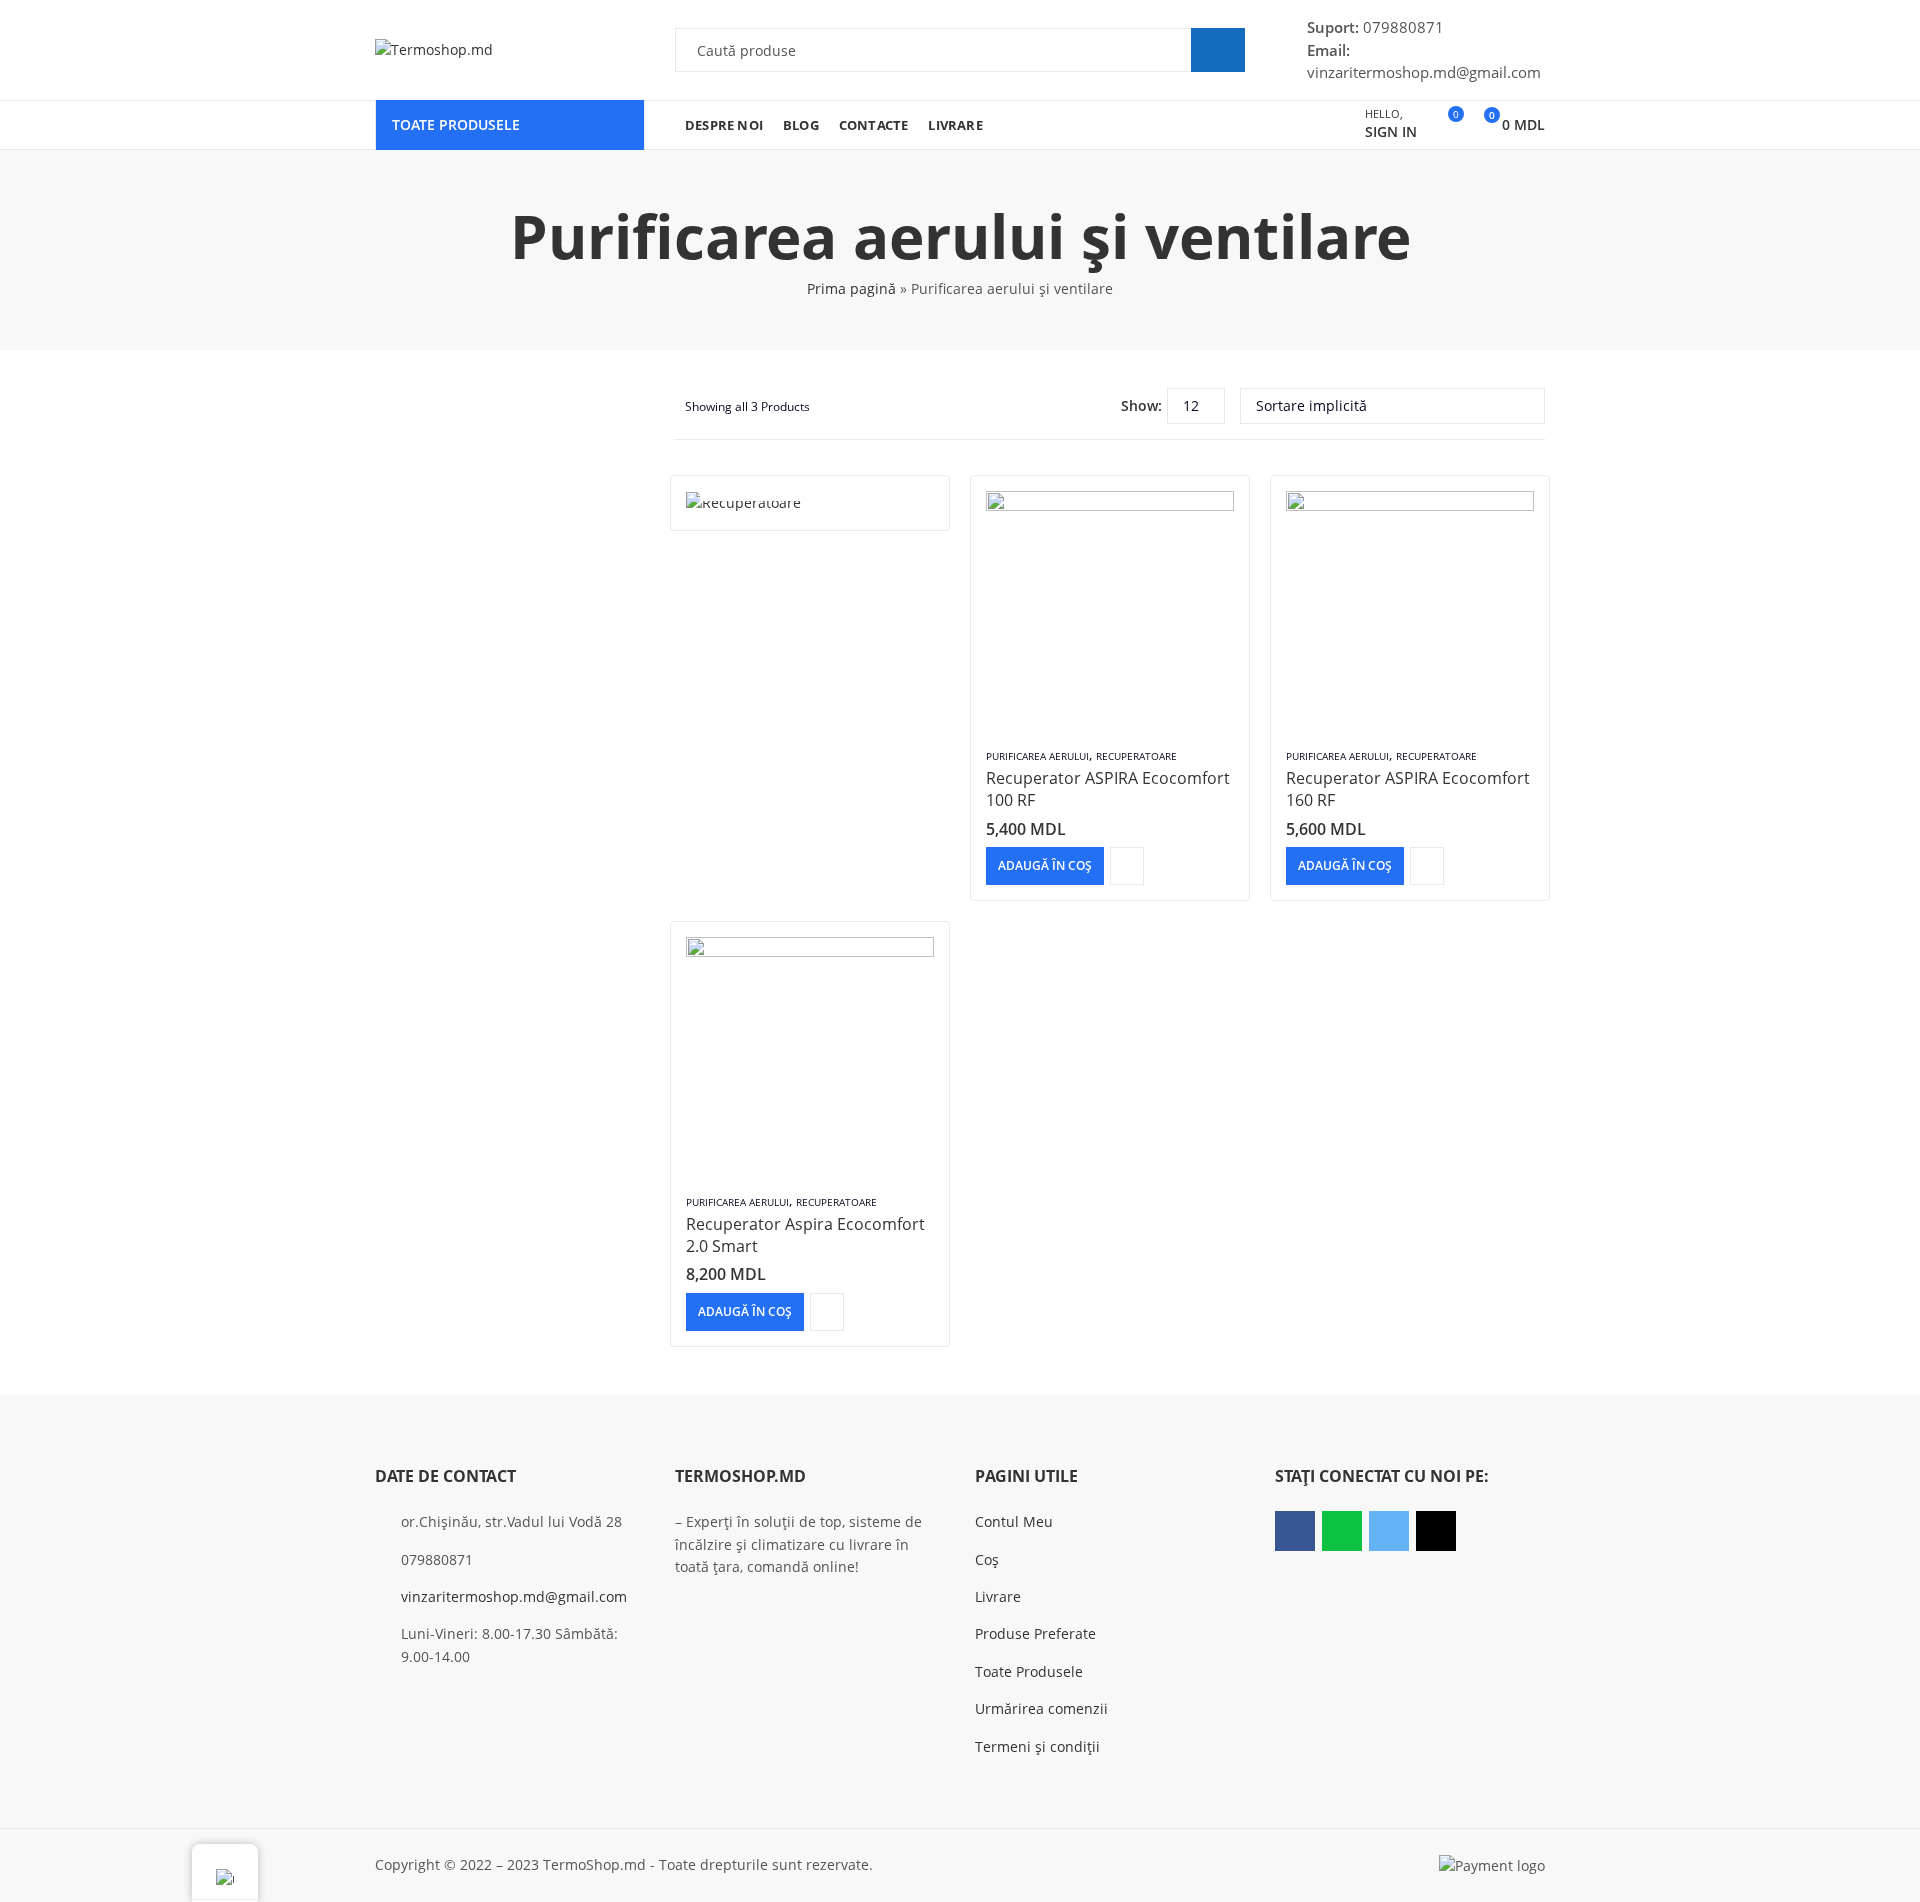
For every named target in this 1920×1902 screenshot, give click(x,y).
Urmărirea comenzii (1041, 1708)
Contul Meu (1014, 1521)
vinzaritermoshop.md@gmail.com (514, 1596)
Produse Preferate (1035, 1633)
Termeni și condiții (1037, 1746)
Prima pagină (851, 288)
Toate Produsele (1029, 1671)
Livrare (998, 1596)
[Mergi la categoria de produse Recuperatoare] (810, 502)
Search (1218, 50)
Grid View (1068, 406)
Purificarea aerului (1037, 756)
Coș (987, 1559)
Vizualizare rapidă (1127, 866)
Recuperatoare (1136, 756)
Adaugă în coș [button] (1045, 865)
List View (1098, 406)
